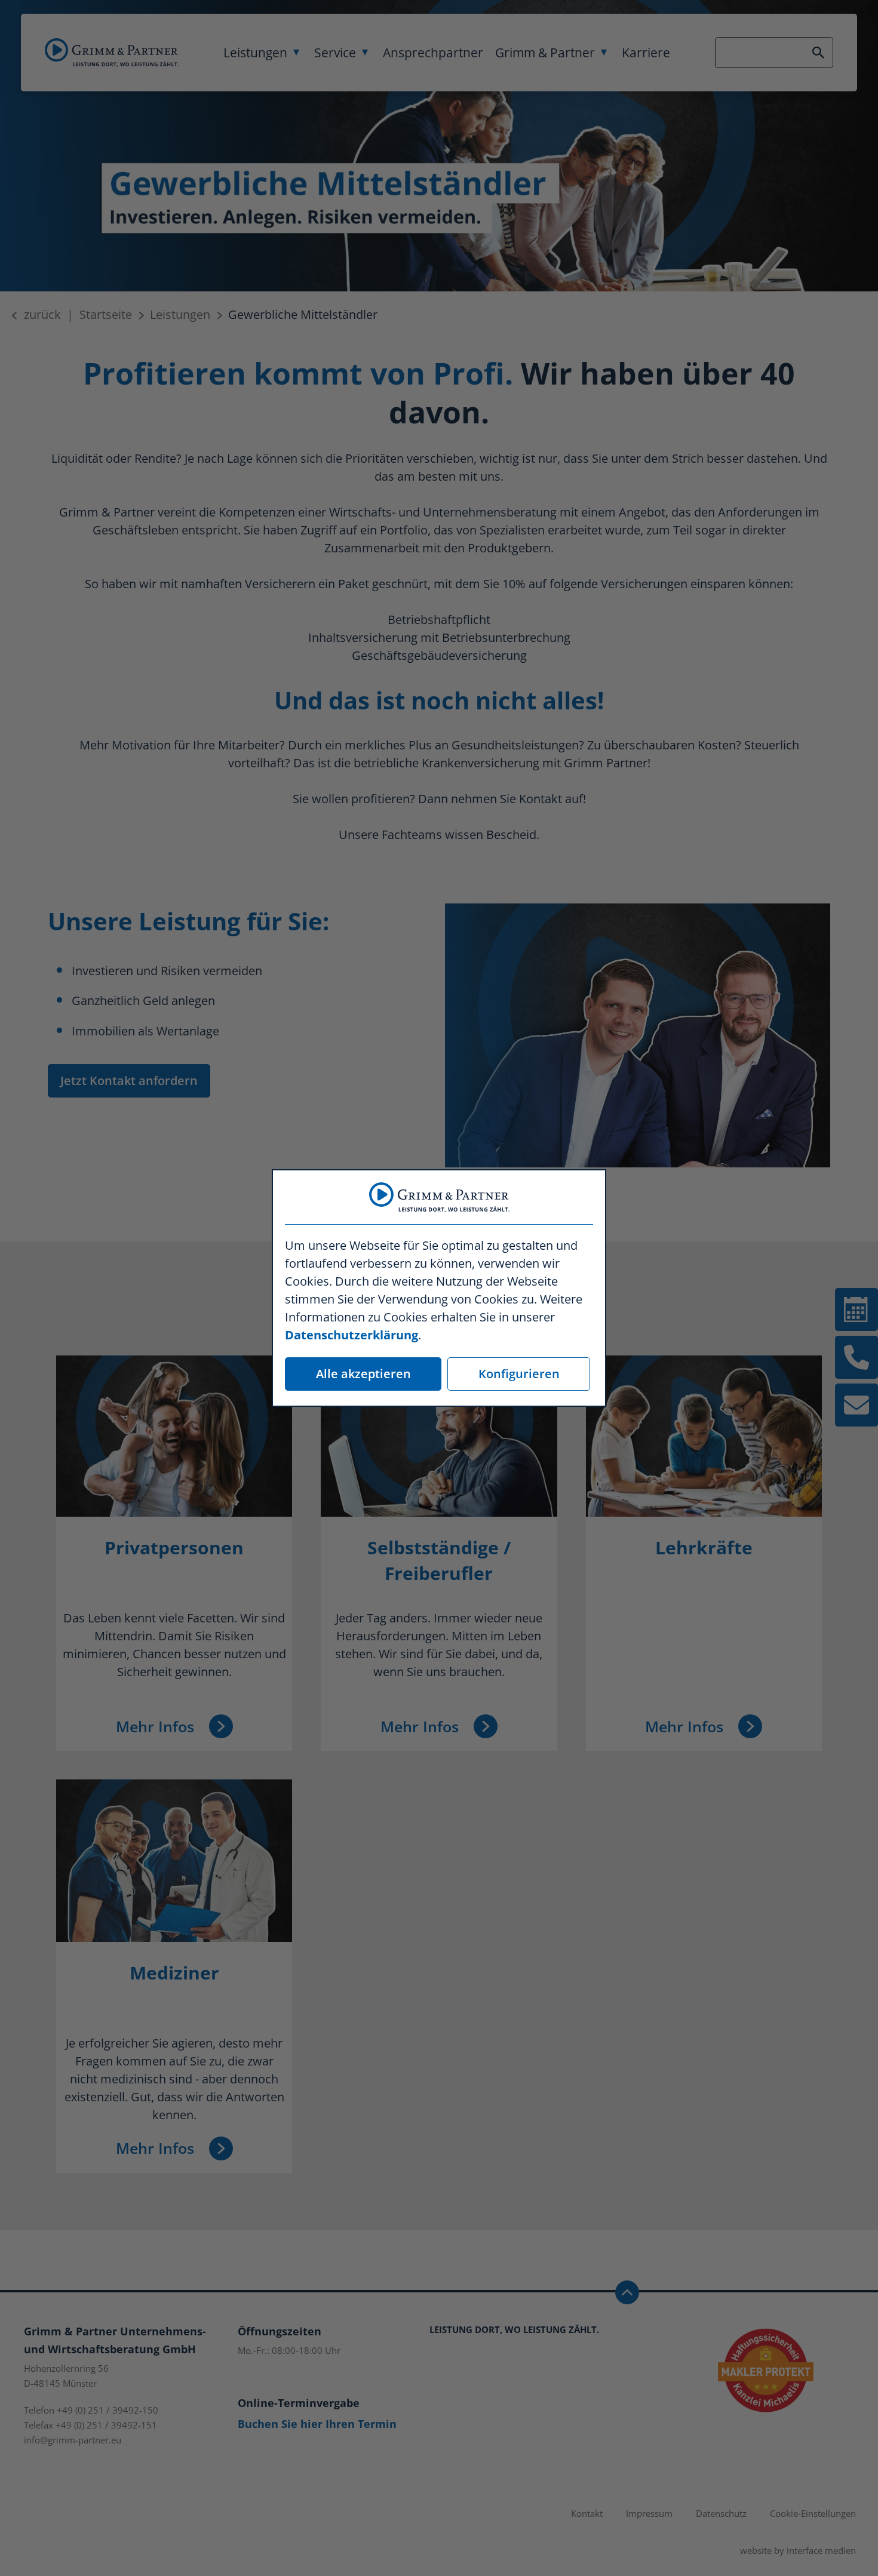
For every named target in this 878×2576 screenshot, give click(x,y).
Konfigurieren (519, 1374)
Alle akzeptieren (363, 1374)
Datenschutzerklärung (351, 1335)
